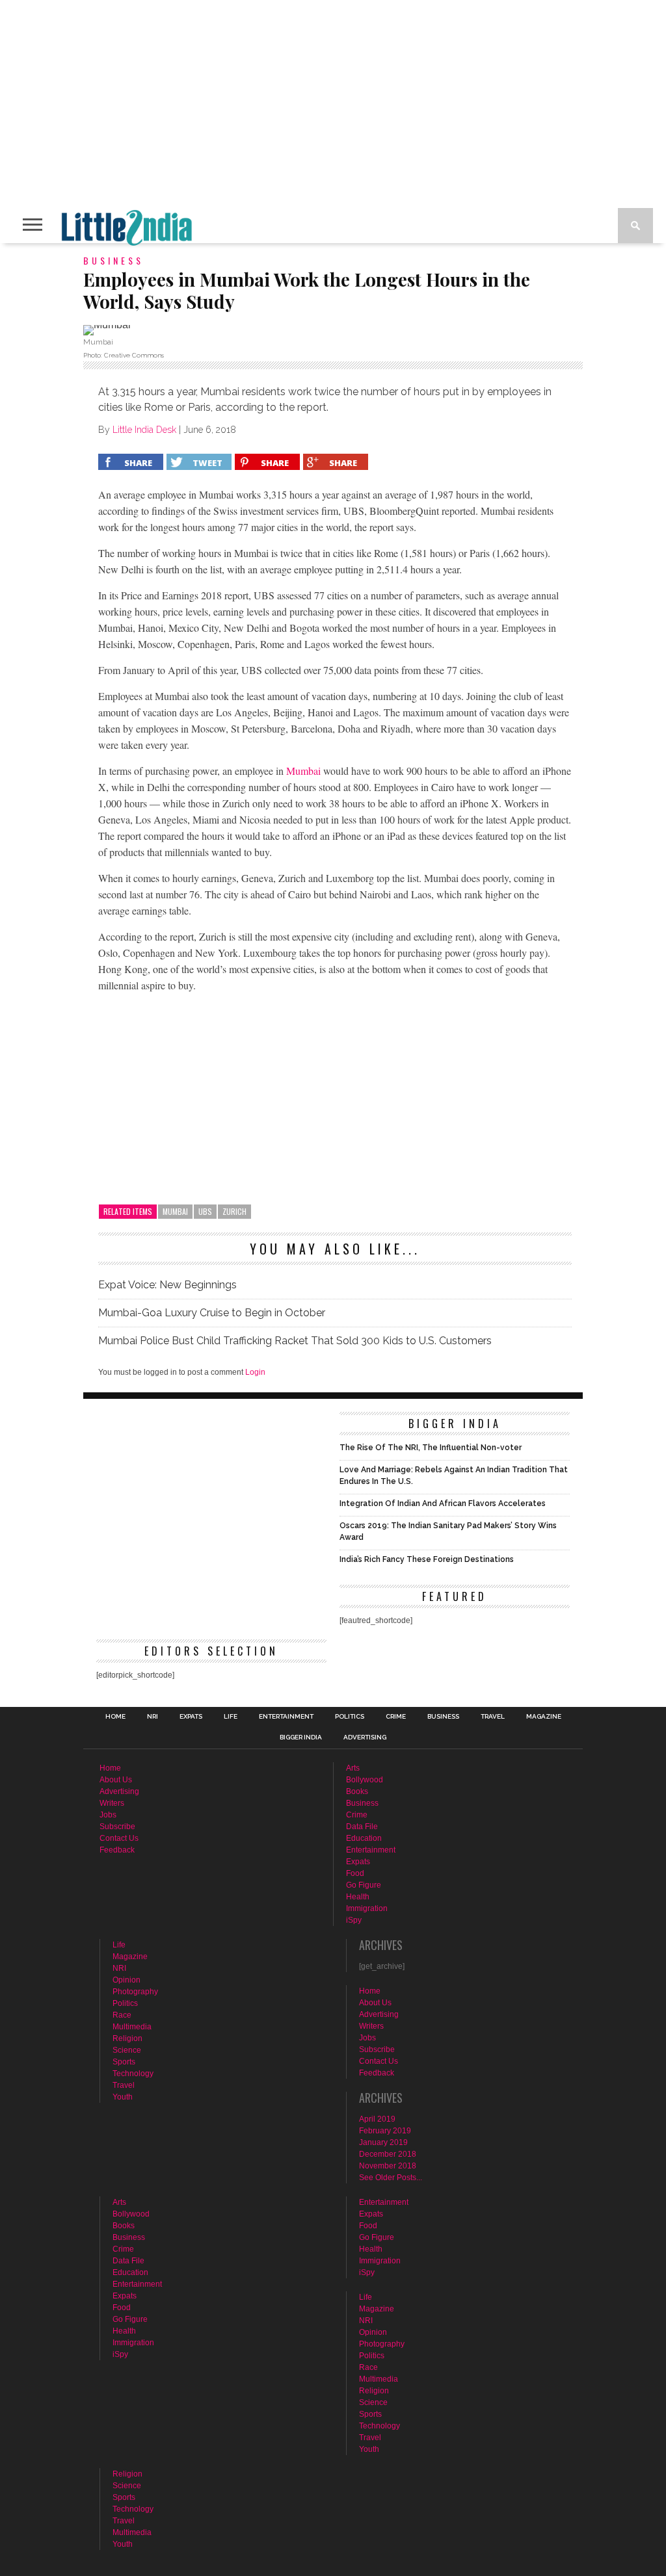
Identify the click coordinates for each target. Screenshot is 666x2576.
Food (355, 1873)
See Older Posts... (391, 2178)
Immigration (367, 1908)
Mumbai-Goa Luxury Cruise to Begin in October (212, 1313)
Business (443, 1717)
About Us (116, 1780)
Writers (112, 1803)
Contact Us (119, 1838)
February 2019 (385, 2131)
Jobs (108, 1815)
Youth (123, 2097)
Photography (135, 1992)
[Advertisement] (335, 1094)
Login (255, 1372)
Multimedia (132, 2027)
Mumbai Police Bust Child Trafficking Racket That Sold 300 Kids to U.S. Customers (295, 1341)
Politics (350, 1717)
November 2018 (388, 2166)
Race (122, 2015)
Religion (127, 2038)
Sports (124, 2062)
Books (357, 1791)
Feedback (117, 1850)
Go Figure (364, 1885)
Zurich (234, 1211)
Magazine (544, 1717)
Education (364, 1838)
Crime (396, 1717)
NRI (153, 1717)
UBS (205, 1211)
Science (127, 2050)
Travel (493, 1717)
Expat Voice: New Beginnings (167, 1285)
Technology (133, 2074)
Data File (362, 1827)
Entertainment (286, 1717)
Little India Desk (144, 430)
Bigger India (301, 1737)
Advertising (365, 1737)
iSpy (354, 1920)
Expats (191, 1717)
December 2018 (388, 2154)
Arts (353, 1768)
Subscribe (117, 1827)
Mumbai (303, 771)
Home (115, 1717)
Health (358, 1897)
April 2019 (377, 2119)
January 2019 (383, 2142)
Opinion (127, 1980)
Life (231, 1717)
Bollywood (365, 1780)
